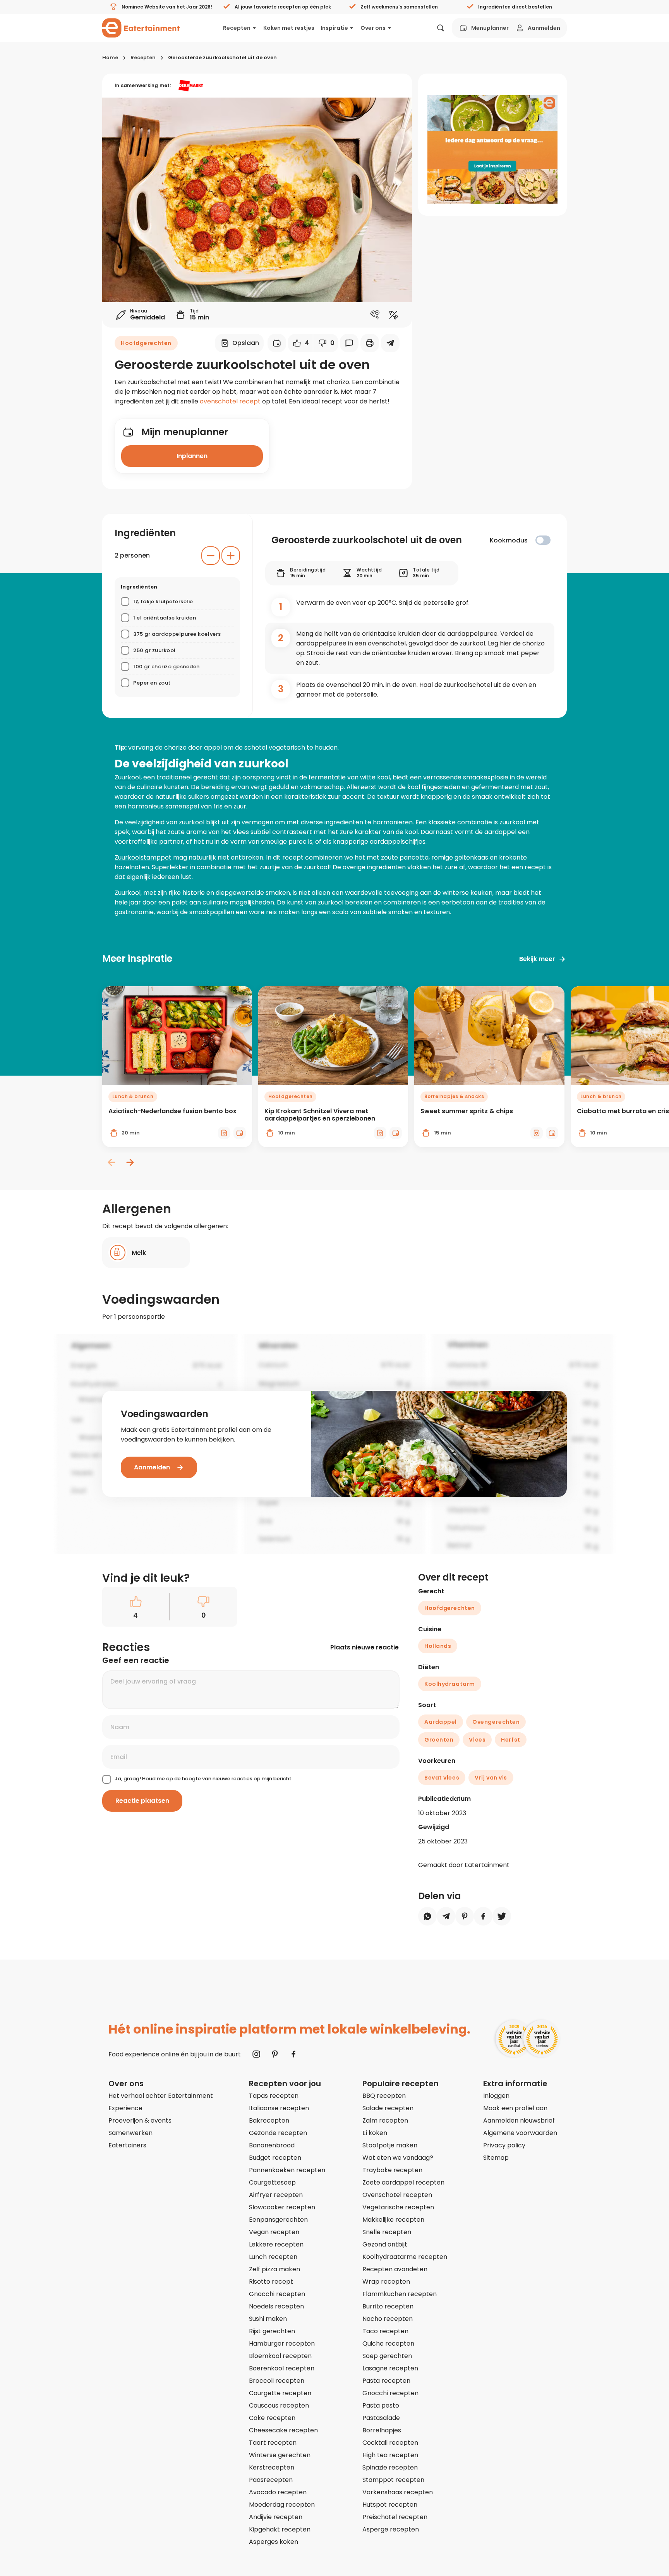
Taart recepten (273, 2443)
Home (110, 57)
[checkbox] (543, 540)
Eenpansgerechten (278, 2220)
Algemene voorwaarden (520, 2133)
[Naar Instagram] (256, 2054)
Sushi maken (268, 2319)
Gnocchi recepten (277, 2294)
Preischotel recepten (395, 2517)
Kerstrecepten (272, 2467)
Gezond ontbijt (385, 2244)
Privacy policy (504, 2145)
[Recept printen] (370, 343)
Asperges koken (274, 2542)
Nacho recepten (388, 2319)
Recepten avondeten (395, 2269)
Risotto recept (271, 2282)
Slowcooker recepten (282, 2207)
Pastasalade (381, 2418)
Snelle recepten (387, 2232)
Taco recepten (385, 2331)
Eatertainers (127, 2145)
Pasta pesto (381, 2405)
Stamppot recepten (393, 2480)
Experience (125, 2108)
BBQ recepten (384, 2096)
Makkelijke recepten (393, 2220)
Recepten (237, 28)
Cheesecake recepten (283, 2430)
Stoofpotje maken (390, 2145)
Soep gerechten (387, 2356)
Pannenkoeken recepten (287, 2170)
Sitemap (496, 2158)
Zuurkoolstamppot (143, 857)
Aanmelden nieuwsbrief (519, 2120)
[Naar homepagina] (141, 28)
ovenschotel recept (230, 401)
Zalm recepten (385, 2120)
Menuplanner (490, 28)
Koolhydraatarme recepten (405, 2257)
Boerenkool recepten (282, 2368)
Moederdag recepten (282, 2505)
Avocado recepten (278, 2492)
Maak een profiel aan (515, 2108)
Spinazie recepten (390, 2467)
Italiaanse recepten (279, 2108)
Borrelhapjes (382, 2430)
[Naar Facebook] (293, 2054)
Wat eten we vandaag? (398, 2158)
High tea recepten (390, 2455)
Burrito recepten (388, 2306)
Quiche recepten (388, 2343)
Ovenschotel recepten (397, 2195)
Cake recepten (272, 2418)
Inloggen (496, 2096)
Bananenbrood (272, 2145)
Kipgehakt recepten (280, 2529)
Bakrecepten (269, 2120)
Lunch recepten (273, 2257)
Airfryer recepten (276, 2195)
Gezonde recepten (278, 2133)
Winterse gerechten (280, 2455)
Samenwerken (130, 2133)
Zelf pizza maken (274, 2269)
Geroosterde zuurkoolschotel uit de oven (222, 57)
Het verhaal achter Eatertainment (161, 2096)
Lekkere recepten (276, 2244)
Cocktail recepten (390, 2443)
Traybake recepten (392, 2170)
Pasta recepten (386, 2381)
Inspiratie (334, 28)
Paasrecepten (271, 2480)
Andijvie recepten (276, 2517)
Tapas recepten (274, 2096)
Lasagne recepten (390, 2368)
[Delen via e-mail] (390, 343)
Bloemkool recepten (280, 2356)
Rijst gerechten (272, 2331)
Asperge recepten (391, 2529)
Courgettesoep (272, 2182)
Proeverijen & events (140, 2120)
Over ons (373, 28)
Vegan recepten (274, 2232)
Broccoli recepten (277, 2381)
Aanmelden (544, 28)
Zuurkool (128, 777)
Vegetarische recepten (398, 2207)
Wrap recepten (386, 2282)
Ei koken (375, 2133)
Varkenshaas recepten (398, 2492)
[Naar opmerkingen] (349, 343)
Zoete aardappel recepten (403, 2182)
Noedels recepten (276, 2306)
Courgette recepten (280, 2393)
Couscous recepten (279, 2405)
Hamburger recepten (282, 2343)
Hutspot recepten (390, 2505)
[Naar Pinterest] (275, 2054)
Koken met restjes (289, 28)
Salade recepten (388, 2108)
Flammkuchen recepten (400, 2294)
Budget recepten (275, 2158)
